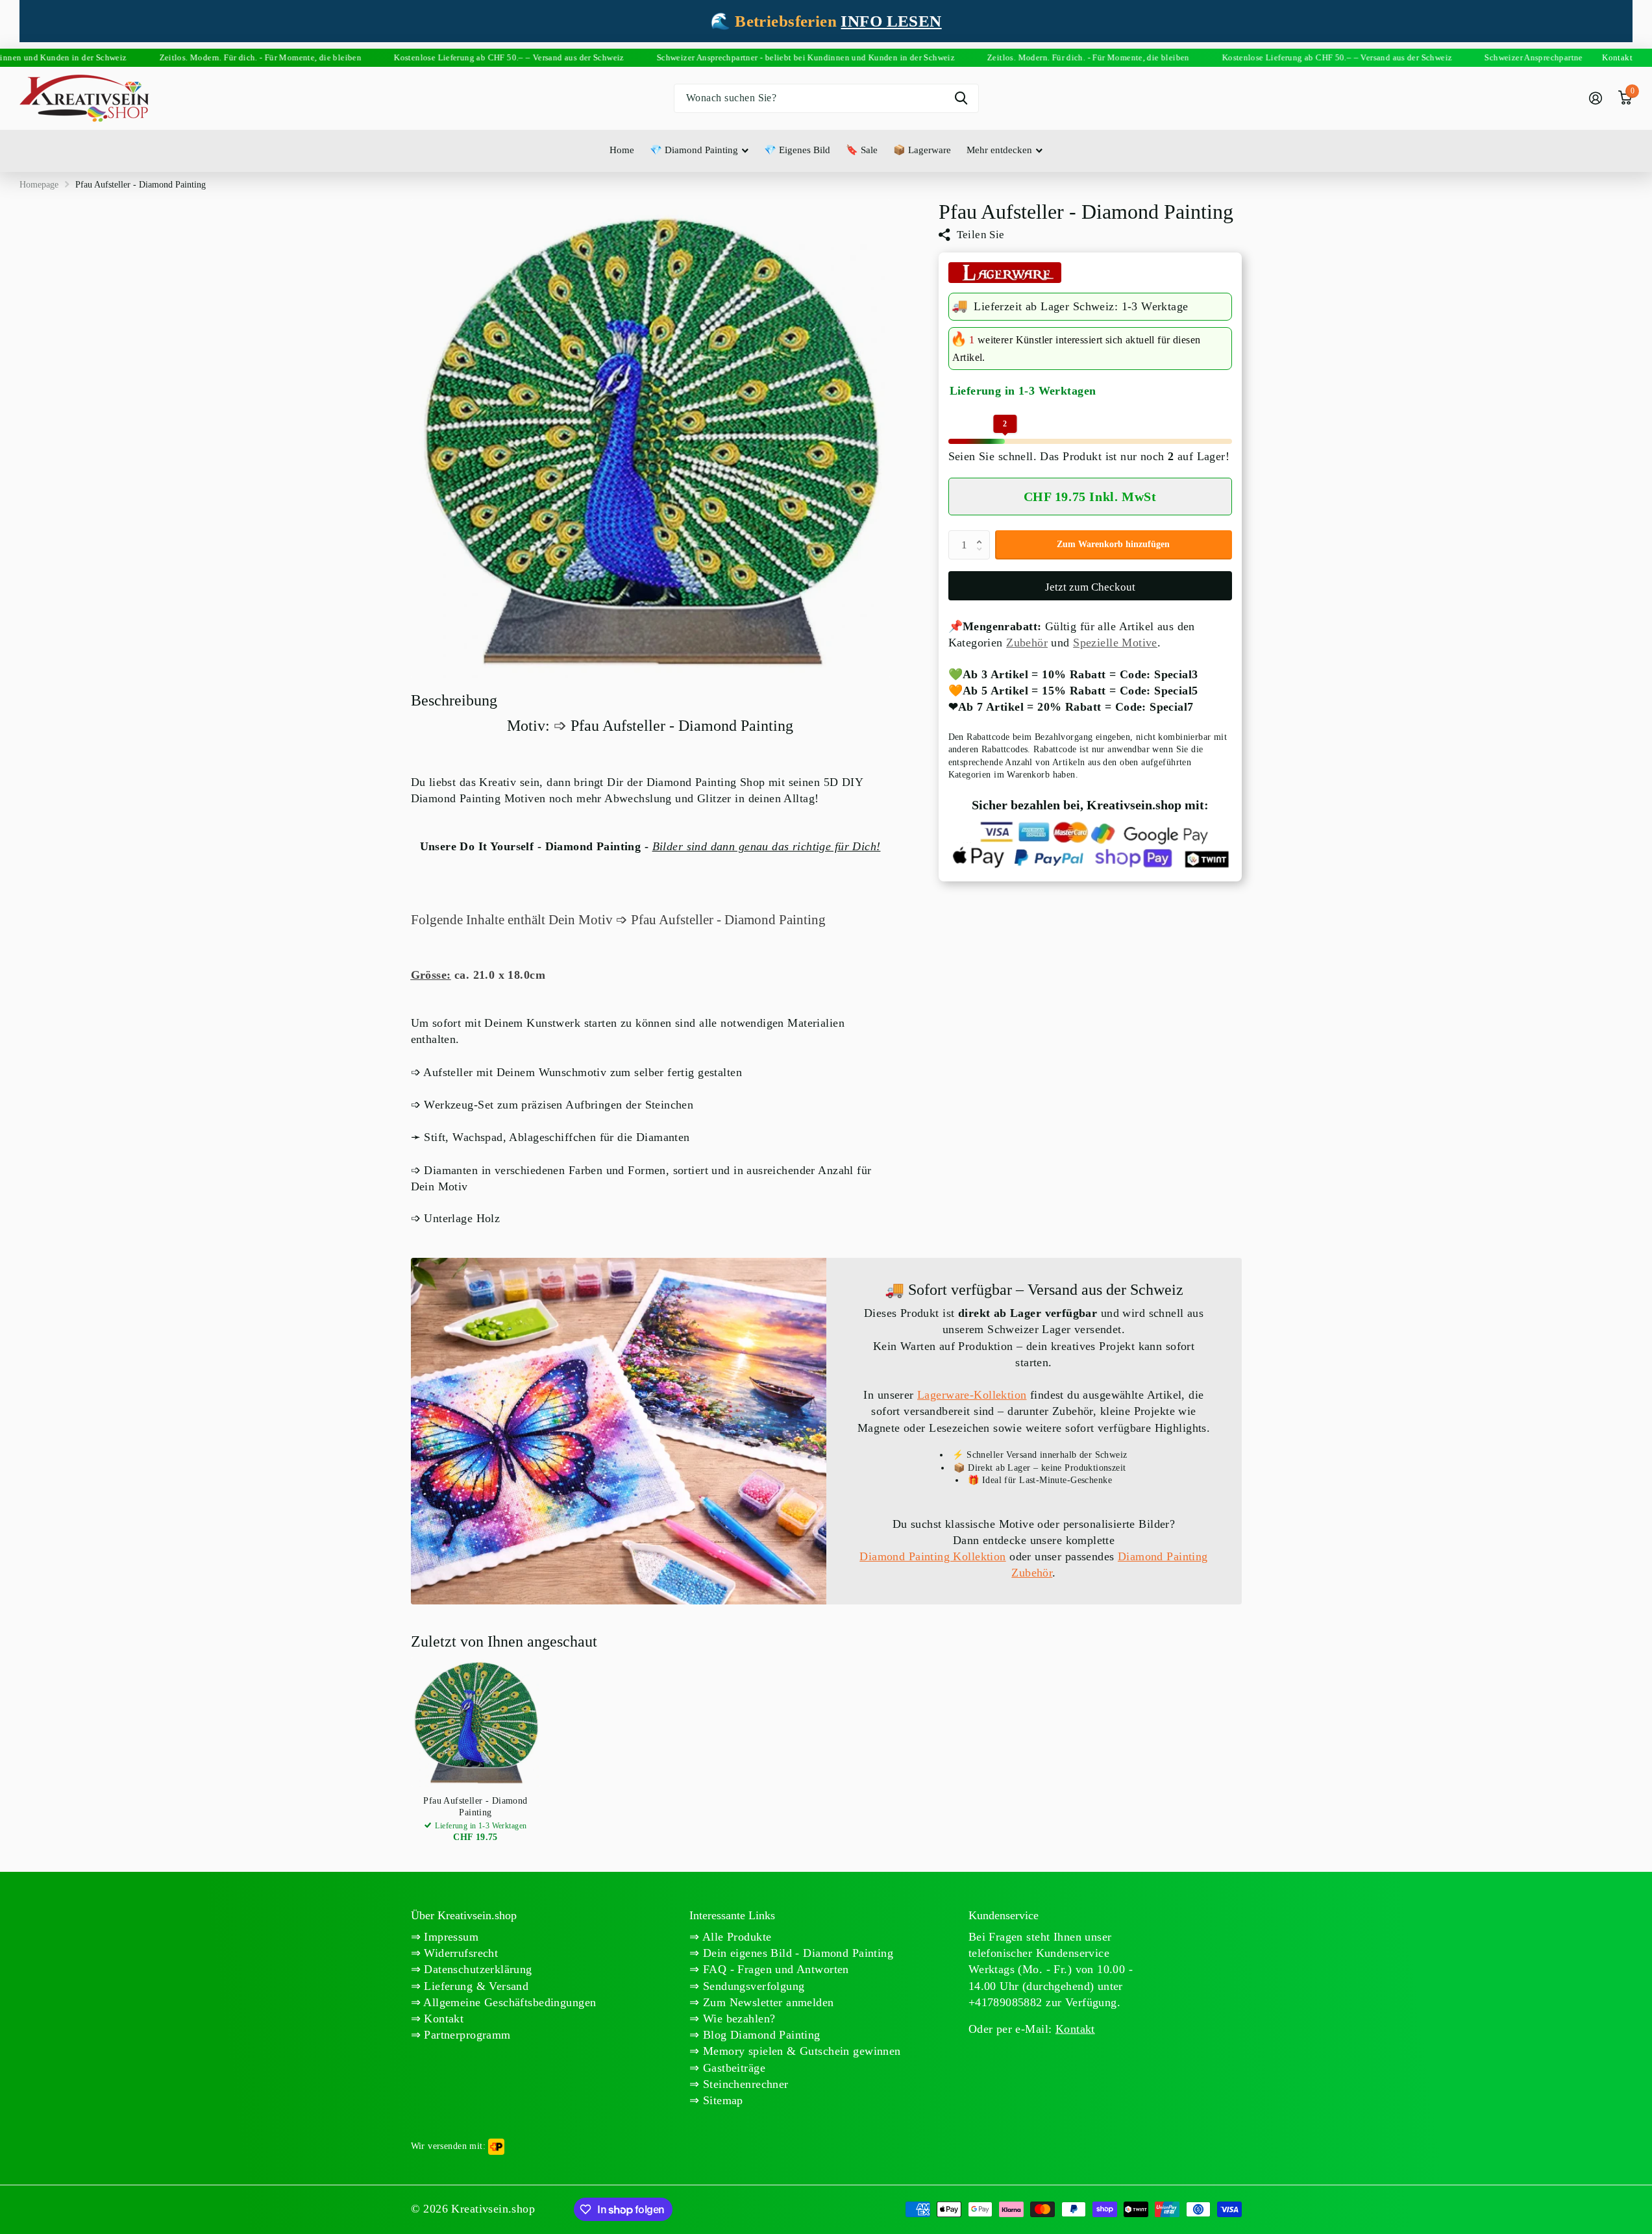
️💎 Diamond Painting (694, 150)
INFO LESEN (891, 21)
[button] (983, 535)
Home (622, 150)
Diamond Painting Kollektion (932, 1556)
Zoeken (961, 98)
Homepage (39, 185)
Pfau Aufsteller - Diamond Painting (475, 1807)
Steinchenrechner (744, 2084)
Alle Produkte (736, 1937)
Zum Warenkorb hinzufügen (1113, 545)
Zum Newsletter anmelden (767, 2002)
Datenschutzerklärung (476, 1969)
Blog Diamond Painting (760, 2035)
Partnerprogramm (466, 2035)
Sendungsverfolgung (752, 1986)
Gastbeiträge (733, 2068)
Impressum (450, 1937)
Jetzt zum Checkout (1090, 587)
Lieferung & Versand (475, 1986)
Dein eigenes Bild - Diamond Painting (797, 1953)
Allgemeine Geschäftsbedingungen (508, 2002)
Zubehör (1027, 643)
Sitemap (721, 2100)
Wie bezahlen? (738, 2019)
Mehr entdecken (999, 150)
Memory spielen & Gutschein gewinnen (800, 2051)
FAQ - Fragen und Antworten (774, 1969)
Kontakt (442, 2019)
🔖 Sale (862, 150)
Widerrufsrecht (459, 1953)
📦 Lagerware (922, 150)
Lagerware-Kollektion (972, 1395)
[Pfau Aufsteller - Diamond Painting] (476, 1722)
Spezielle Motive (1115, 643)
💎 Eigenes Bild (797, 150)
